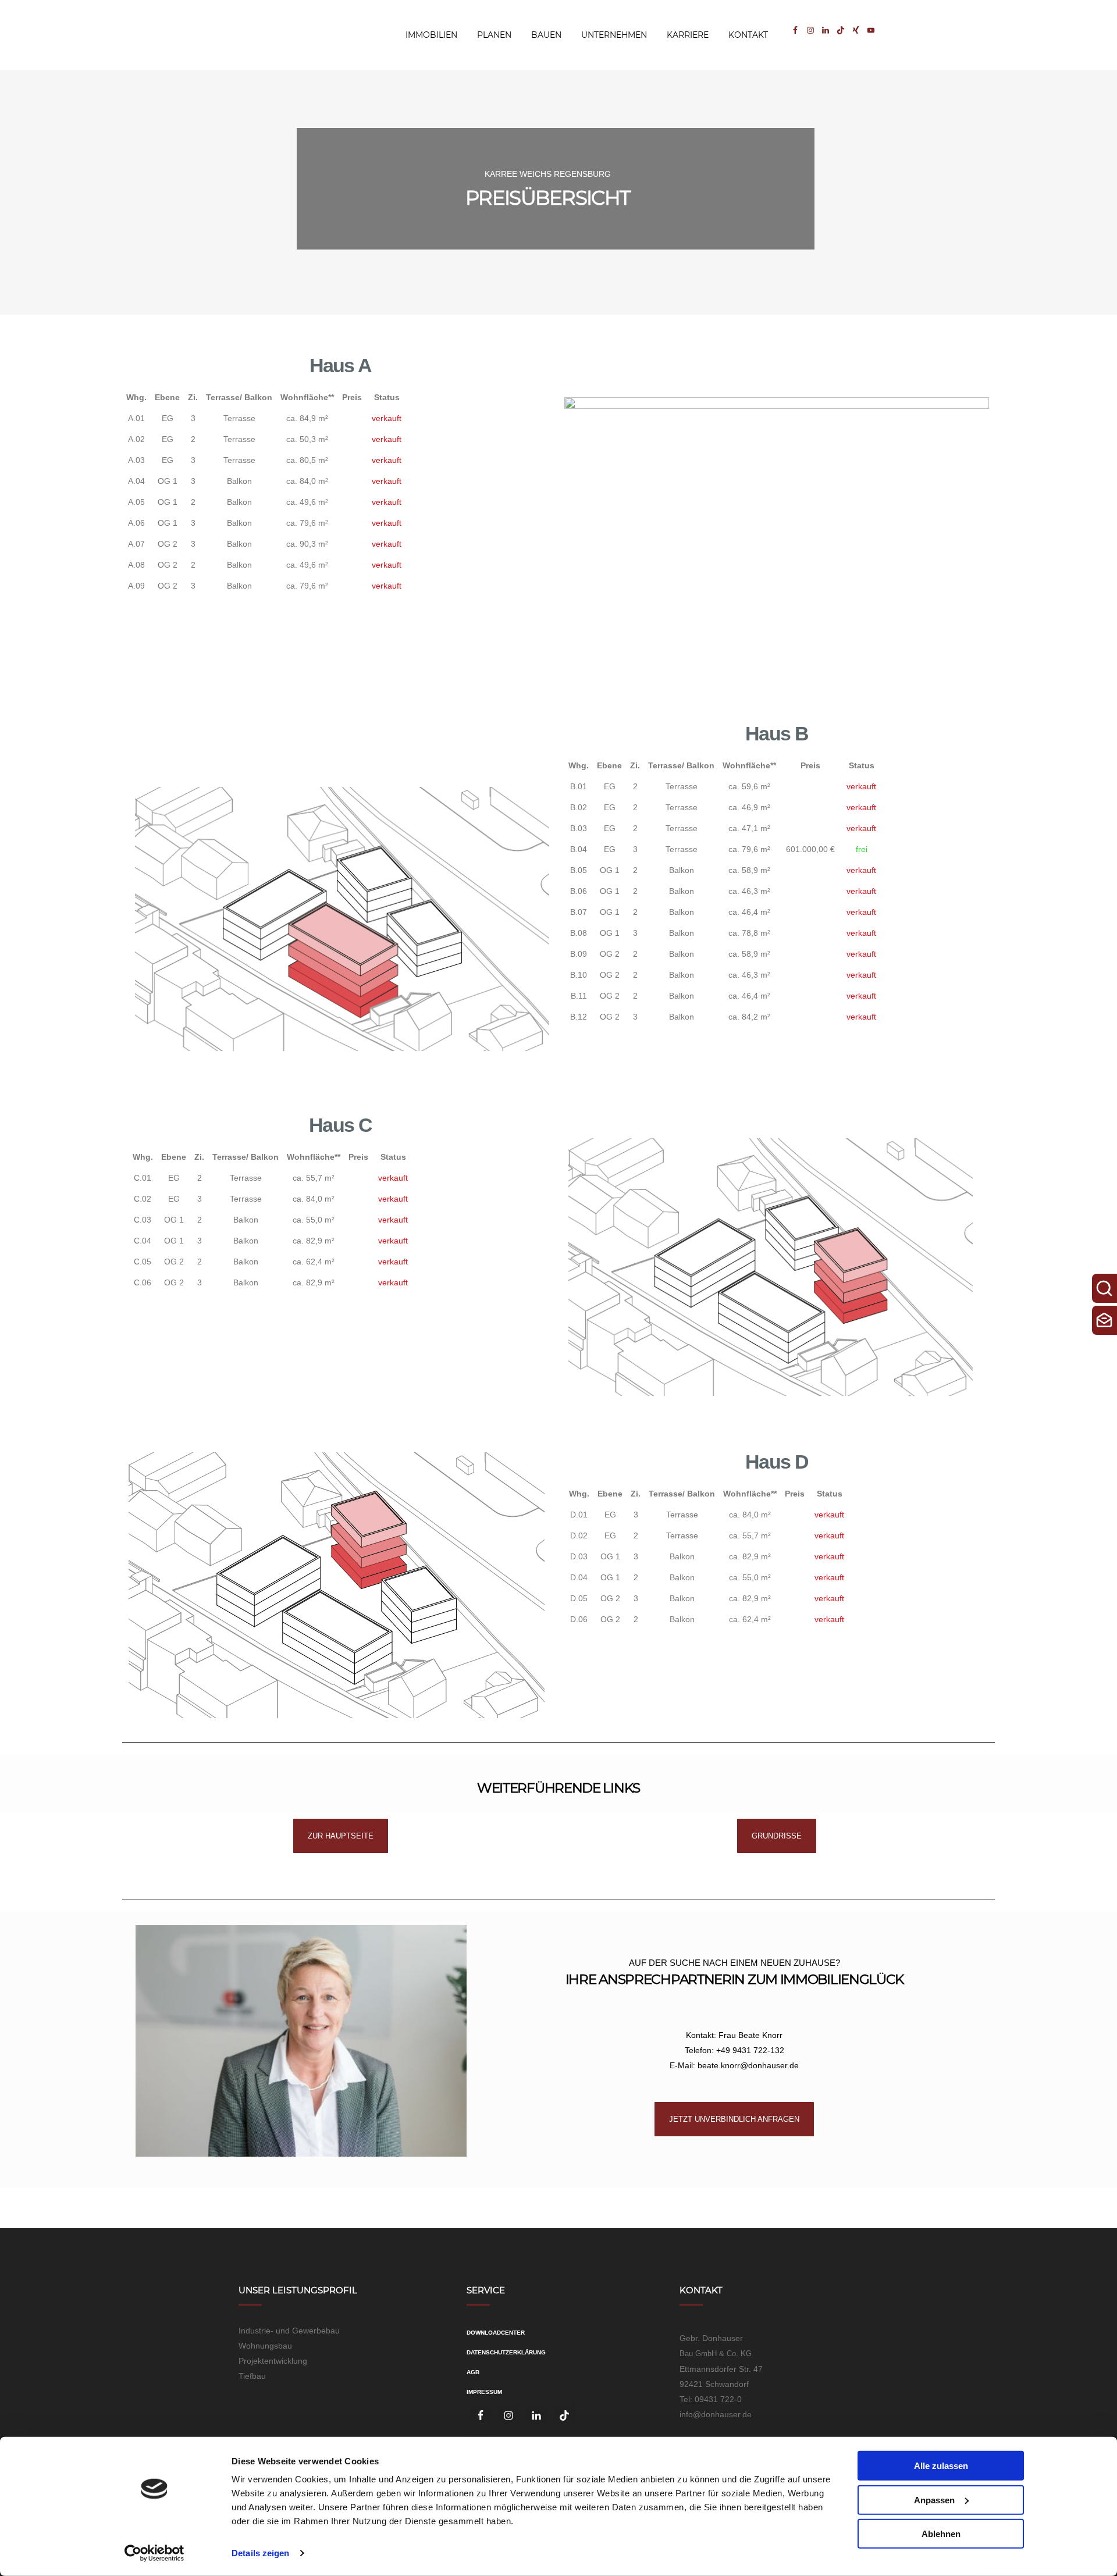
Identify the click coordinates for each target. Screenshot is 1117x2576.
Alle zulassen (941, 2466)
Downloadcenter (496, 2333)
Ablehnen (941, 2534)
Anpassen (934, 2500)
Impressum (484, 2392)
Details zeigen (260, 2553)
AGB (473, 2372)
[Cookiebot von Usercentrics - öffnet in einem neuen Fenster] (154, 2553)
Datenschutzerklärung (506, 2352)
